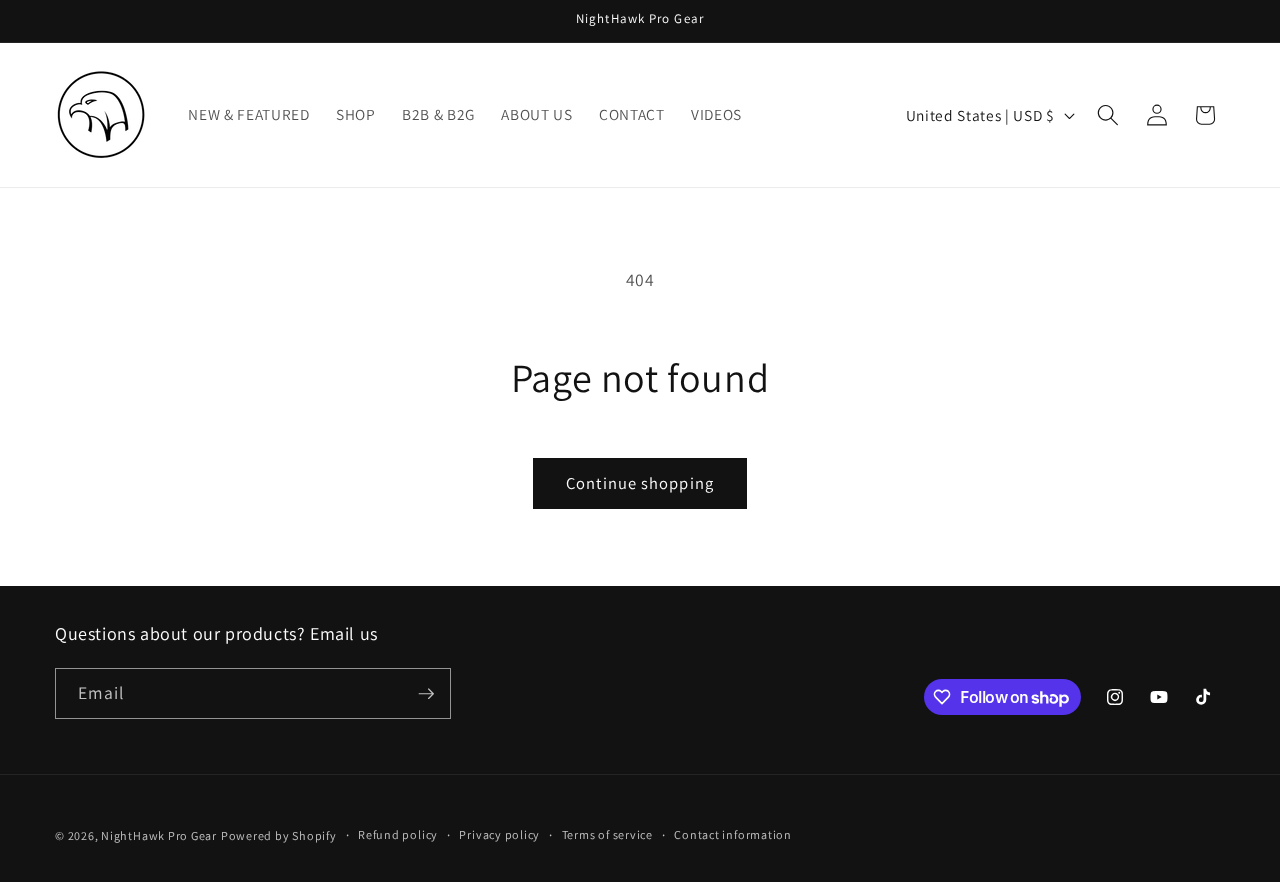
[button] (1108, 115)
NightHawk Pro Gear (159, 835)
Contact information (733, 834)
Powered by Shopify (279, 835)
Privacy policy (499, 834)
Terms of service (607, 834)
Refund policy (398, 834)
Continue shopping (640, 483)
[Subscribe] (426, 694)
